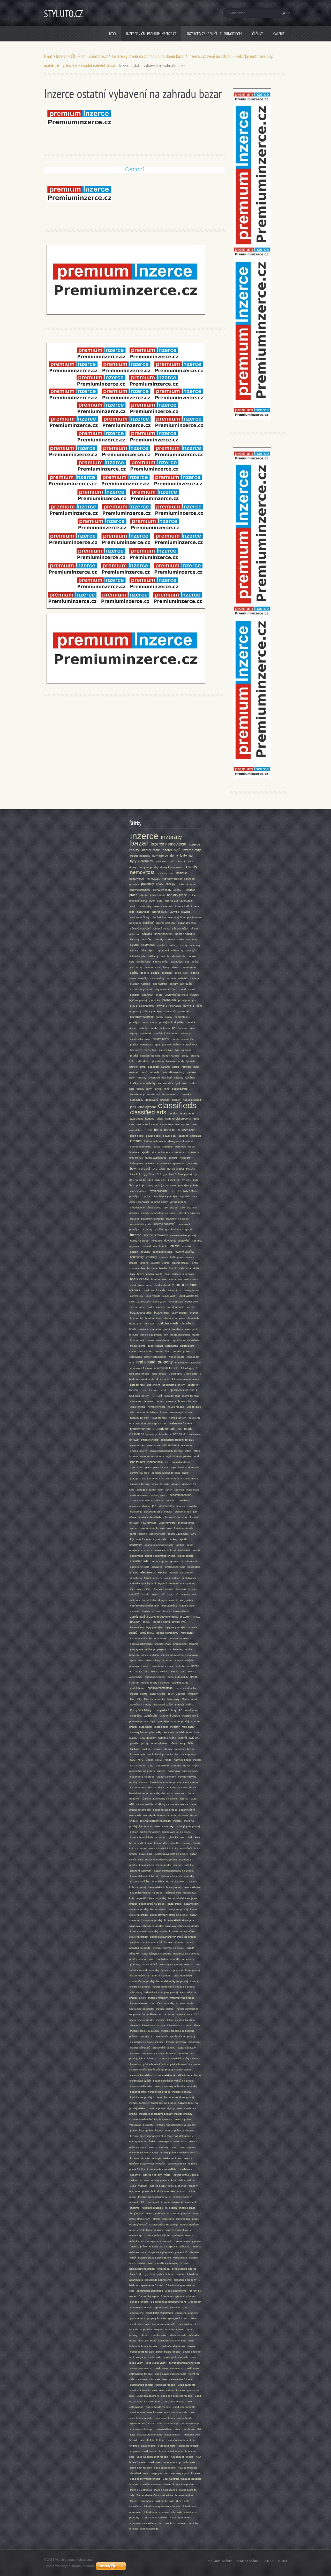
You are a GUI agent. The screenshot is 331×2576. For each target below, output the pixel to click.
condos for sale (139, 2302)
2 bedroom (150, 2512)
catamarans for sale (148, 2379)
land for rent (138, 1462)
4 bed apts (163, 1379)
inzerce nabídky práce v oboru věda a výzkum (168, 2180)
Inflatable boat (147, 2341)
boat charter (162, 1313)
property (165, 1362)
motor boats (191, 1279)
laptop (134, 1033)
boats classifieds (180, 1335)
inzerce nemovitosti (156, 1235)
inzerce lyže (166, 1050)
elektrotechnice (177, 2164)
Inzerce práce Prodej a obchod (168, 2186)
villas (160, 1119)
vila (155, 1246)
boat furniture (153, 1318)
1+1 (155, 1169)
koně (167, 1089)
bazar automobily (178, 1677)
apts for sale (159, 1374)
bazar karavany (167, 1777)
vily (166, 1208)
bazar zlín (173, 1595)
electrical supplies (174, 1318)
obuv (171, 1694)
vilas (177, 2429)
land (196, 1456)
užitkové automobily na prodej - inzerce (165, 1799)
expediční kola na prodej (151, 1898)
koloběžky (136, 1716)
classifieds (177, 1105)
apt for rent (153, 1385)
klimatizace (147, 1045)
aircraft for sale (190, 1561)
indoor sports (185, 1556)
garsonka (179, 1163)
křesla (174, 1743)
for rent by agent (149, 2296)
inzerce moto (187, 1606)
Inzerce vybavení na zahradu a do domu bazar (148, 56)
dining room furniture (181, 1141)
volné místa (147, 1633)
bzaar (174, 2147)
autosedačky (148, 1083)
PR (143, 2202)
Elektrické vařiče (163, 1705)
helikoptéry (137, 1257)
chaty (160, 884)
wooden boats (176, 1307)
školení (176, 967)
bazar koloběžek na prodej (155, 1865)
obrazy (174, 984)
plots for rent (138, 2318)
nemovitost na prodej (182, 1583)
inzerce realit (151, 850)
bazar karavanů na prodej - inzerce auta (174, 1782)
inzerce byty (192, 850)
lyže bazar (136, 1050)
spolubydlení (172, 1578)
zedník (145, 973)
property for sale (164, 1429)
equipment (136, 1556)
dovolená (170, 1240)
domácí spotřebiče (183, 1039)
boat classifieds (168, 1323)
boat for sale (159, 1279)
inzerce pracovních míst (162, 1617)
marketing (136, 1512)
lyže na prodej (184, 1050)
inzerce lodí (182, 906)
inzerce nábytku (185, 934)
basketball (184, 1550)
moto (133, 906)
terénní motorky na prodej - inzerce (161, 1821)
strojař (156, 2219)
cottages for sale (140, 1484)
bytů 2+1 (195, 1738)
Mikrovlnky (173, 1699)
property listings (190, 2423)
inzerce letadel (181, 1263)
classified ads (148, 1112)
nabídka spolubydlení (143, 1583)
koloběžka (158, 1881)
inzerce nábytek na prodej (164, 1959)
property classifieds (159, 1434)
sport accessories (155, 1550)
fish (166, 1335)
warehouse (153, 1445)
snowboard (153, 1094)
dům (179, 861)
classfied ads (139, 1561)
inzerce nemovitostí (168, 844)
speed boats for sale (142, 2423)
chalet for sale (161, 1484)
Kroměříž (181, 1589)
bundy (153, 1028)
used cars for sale (147, 1124)
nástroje (195, 978)
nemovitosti (143, 872)
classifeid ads (183, 1512)
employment (147, 1107)
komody (135, 939)
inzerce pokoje (139, 1191)
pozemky (148, 884)
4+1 (151, 1180)
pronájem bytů (165, 861)
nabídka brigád (192, 1100)
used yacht (160, 1302)
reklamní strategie (152, 2208)
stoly (183, 1743)
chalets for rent (151, 1479)
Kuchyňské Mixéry (141, 1710)
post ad (180, 2274)
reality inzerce (166, 873)
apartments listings (141, 2429)
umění (143, 1959)
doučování (152, 1100)
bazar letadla (159, 1268)
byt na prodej (175, 1169)
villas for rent (159, 1418)
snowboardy (137, 1094)
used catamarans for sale (178, 2379)
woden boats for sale (158, 2407)
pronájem (169, 1000)
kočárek (190, 1078)
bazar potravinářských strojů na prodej (173, 1937)
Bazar (149, 1760)
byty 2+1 (135, 1174)
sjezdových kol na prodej (177, 1832)
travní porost (188, 1754)
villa (132, 1412)
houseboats (176, 1302)
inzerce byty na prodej (159, 1660)
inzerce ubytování (141, 989)
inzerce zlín (159, 1595)
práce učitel (137, 2131)
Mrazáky (193, 1694)
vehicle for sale (177, 2335)
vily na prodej (178, 1202)
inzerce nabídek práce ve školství (176, 2125)
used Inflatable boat (152, 2440)
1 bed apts (187, 1368)
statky (169, 1017)
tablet (147, 1578)
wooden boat (163, 1351)
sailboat (183, 1136)
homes (160, 1401)
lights (133, 1534)
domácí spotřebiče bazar (179, 1749)
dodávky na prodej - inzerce (172, 1804)
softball (172, 1550)
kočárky (179, 1078)
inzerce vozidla (160, 1671)
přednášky (155, 1732)
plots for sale (161, 1467)
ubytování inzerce (166, 989)
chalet (186, 1473)
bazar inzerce (170, 1094)
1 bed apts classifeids (154, 2517)
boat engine (148, 2446)
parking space (159, 1495)
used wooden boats (154, 2451)
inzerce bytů (171, 850)
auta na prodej (180, 1721)
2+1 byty (162, 1174)
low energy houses (181, 1412)
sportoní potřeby (183, 1865)
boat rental (137, 1318)
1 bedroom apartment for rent (168, 2302)
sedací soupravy (187, 939)
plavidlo (186, 912)
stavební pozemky (190, 1213)
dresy (185, 1056)
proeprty (171, 1401)
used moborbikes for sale (160, 2324)
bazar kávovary (187, 2048)
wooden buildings (147, 1412)
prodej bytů (179, 1622)
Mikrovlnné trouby (155, 1699)
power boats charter (159, 1340)
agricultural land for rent (166, 1473)
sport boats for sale (176, 2412)
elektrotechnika (172, 2158)
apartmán (148, 995)
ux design (171, 2208)
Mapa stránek (250, 2561)
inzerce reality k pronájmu (163, 2263)
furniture (136, 1141)
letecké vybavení (180, 1268)
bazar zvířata (180, 1089)
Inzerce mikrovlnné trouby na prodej (173, 1987)
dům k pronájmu (153, 1011)
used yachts (153, 1296)
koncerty (169, 1732)
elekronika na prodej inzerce (147, 2042)
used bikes (137, 2324)
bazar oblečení (187, 923)
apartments (187, 1113)
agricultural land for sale (185, 1467)
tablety (174, 945)
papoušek (177, 962)
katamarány (137, 1627)
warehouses (137, 1445)
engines (135, 2451)
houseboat (192, 1302)
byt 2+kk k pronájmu (166, 1196)
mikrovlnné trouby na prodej (161, 1992)
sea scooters (138, 1307)
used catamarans (167, 2462)
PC (180, 1710)
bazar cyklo (161, 1843)
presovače (195, 2042)
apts (185, 2307)
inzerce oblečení (166, 923)
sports (145, 1152)
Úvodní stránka (222, 2561)
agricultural (137, 1467)
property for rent (140, 1429)
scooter (169, 2329)
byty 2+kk (148, 1174)
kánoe (158, 1089)
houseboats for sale (142, 2352)
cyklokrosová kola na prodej (171, 1854)
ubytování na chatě (176, 995)
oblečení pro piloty (183, 1274)
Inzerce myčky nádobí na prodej (180, 1970)
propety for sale (157, 2318)
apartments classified (167, 2307)
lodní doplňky (148, 1738)
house (164, 1412)
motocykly (145, 906)
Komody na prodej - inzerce (176, 1964)
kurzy (166, 967)
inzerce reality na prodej (155, 1683)
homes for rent (178, 1418)
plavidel (135, 1743)
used (151, 2462)
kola (133, 1274)
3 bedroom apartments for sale (162, 2506)
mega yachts (138, 1346)
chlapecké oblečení (160, 1078)
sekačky (143, 978)
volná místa (180, 2258)
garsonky (192, 1163)
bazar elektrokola (176, 1881)
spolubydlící (189, 1578)
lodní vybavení (160, 1743)
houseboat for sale (182, 2457)
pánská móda (180, 929)
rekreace (157, 1241)
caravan (182, 2523)
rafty (149, 1089)
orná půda (163, 2269)
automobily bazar (155, 1677)
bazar (139, 843)
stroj (186, 973)
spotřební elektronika (166, 1033)
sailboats (196, 1136)
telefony (186, 1033)
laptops (173, 1573)
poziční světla (154, 1274)
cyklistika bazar (176, 1837)
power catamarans (155, 1357)
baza (151, 1766)
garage (176, 1484)
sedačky (147, 939)
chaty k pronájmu (140, 890)
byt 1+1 (190, 1169)
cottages (142, 1490)
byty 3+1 (189, 1006)
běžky (151, 956)
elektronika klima (185, 2020)
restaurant (187, 1445)
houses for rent (140, 1418)
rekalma (135, 2208)
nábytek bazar (182, 1760)
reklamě (159, 2230)
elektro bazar (161, 1039)
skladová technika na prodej (182, 1926)
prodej (134, 1056)
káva (142, 2058)
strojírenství (183, 2219)
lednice (134, 951)
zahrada (155, 1072)
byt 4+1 (186, 1180)
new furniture (149, 1523)
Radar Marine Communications (155, 2495)
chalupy (170, 884)
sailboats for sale (165, 2385)
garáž (189, 1229)
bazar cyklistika (192, 1887)
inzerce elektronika (141, 2086)
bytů (153, 1721)
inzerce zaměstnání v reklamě (179, 2202)
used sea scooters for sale (177, 2396)
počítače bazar (187, 1028)
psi (132, 967)
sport (152, 950)
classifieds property (185, 2280)
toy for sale (160, 1539)
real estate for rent (180, 1423)
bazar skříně (150, 1964)
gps (139, 1324)
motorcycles (182, 1124)
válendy (159, 939)
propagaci (153, 2202)
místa (167, 2175)
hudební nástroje (140, 984)
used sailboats (187, 2385)
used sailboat (162, 1285)
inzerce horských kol (161, 1848)
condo (164, 1390)
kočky (139, 967)
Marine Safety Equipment (179, 2484)
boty (164, 1072)
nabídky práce (177, 895)
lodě (145, 1022)
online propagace (156, 1649)
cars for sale (159, 2335)
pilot (167, 1274)
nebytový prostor (172, 879)
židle (190, 1743)
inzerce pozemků (164, 1224)
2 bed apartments (176, 2291)
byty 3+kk (136, 2274)
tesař (189, 1732)
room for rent (172, 1396)
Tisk (284, 2561)
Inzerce (136, 1235)
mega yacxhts (159, 2473)
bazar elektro (157, 1694)
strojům (134, 1942)
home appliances (156, 1158)
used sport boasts (165, 2468)
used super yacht (156, 2363)
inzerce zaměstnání (152, 895)
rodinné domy (159, 1202)
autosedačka (165, 1083)
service (168, 1512)
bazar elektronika (186, 1688)
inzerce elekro (164, 2020)
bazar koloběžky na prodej (161, 1860)
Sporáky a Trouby (141, 1705)
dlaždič (155, 973)
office (188, 1451)
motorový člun (177, 917)
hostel (147, 1246)
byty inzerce (160, 856)
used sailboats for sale (144, 2390)
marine (191, 2346)
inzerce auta (178, 1671)
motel (191, 989)
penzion (135, 995)
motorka (135, 1611)
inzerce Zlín (144, 1589)
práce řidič (181, 2252)
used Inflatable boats (172, 2346)
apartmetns (137, 2313)
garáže (159, 1229)
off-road (145, 2335)
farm (161, 1490)
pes (187, 962)
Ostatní (134, 170)
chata (159, 995)
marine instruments (150, 1329)
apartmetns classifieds (143, 2523)
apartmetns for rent (174, 1385)
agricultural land (181, 1462)
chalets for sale (190, 1479)
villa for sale (194, 1407)
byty (184, 855)
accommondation (180, 1495)
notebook (146, 1033)
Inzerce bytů (137, 1754)
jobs (133, 1107)
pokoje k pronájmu (167, 1633)
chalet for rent (171, 1479)
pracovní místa (190, 1617)
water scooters (156, 1307)
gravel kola (146, 1854)
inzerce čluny (160, 912)
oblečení (148, 923)
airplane (145, 1252)
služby (134, 973)
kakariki (165, 1067)
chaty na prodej (187, 884)
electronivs (186, 1573)
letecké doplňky (185, 1252)
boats (158, 1130)
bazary (146, 1611)
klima (197, 2025)
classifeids (193, 1340)
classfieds (136, 1578)
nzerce (134, 1832)
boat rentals (137, 1340)
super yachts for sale (176, 2357)
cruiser (158, 1749)
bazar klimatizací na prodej (158, 2014)
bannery (178, 1649)
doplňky (179, 1022)
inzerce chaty (163, 1644)
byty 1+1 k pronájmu (142, 1006)
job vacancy (166, 1506)
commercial (137, 1296)
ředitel (153, 2141)
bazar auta (142, 1671)
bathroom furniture (155, 1141)
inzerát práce (169, 1606)
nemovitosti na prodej (183, 1235)
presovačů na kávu (164, 2048)
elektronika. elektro (141, 2075)
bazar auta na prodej (143, 1777)
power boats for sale (168, 2352)
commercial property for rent (166, 1451)
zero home (189, 2429)
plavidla (174, 912)
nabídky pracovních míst (145, 1606)
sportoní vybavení (141, 1871)
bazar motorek (158, 1638)
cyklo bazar (145, 1843)
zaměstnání (137, 1617)
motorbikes (167, 1124)
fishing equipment (151, 1335)
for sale (179, 1434)
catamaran (172, 1346)
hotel (183, 989)
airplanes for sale (175, 1567)
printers (157, 1578)
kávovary (195, 945)
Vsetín (146, 1595)
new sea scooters (177, 2440)
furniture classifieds (150, 1517)
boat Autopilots (184, 2495)
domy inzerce (166, 1600)
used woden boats (184, 2407)
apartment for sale (141, 1368)
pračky (134, 1045)
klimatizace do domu (179, 2025)
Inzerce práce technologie (146, 2158)
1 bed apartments (180, 2517)
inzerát (183, 1738)
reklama (194, 1644)
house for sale (176, 1407)
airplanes (157, 1567)
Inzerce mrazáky (158, 1998)
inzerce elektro (139, 1694)
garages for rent (178, 2318)
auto (152, 901)
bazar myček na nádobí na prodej (150, 1976)
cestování (184, 1241)
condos (173, 1113)
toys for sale (144, 1539)
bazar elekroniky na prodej (172, 1981)
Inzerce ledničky (182, 2092)
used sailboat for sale (172, 2390)
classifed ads (171, 1445)
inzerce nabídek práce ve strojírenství (168, 2213)
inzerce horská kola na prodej (148, 1837)
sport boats (137, 1136)
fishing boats (191, 1290)
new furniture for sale (152, 1528)
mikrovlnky (136, 1992)
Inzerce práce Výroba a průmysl (164, 2235)
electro (162, 1572)
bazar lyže (151, 1050)
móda (168, 1760)
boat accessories (141, 1313)
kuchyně (135, 1749)
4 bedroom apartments (185, 1379)
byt (191, 856)
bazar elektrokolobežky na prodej (174, 1871)
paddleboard (138, 1688)
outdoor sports (159, 1561)
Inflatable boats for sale (172, 2341)
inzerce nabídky (152, 2175)
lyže (144, 950)
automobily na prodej (168, 1766)
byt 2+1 (147, 1196)
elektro (134, 945)
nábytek (147, 934)
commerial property (187, 2313)
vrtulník (164, 1257)
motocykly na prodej (188, 1826)
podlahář (167, 973)
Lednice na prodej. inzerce (146, 2097)
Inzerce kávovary (176, 2042)
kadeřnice (186, 2169)
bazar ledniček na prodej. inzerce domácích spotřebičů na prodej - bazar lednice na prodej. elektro (164, 2103)
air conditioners (161, 1152)
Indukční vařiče (184, 1705)
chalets (173, 1158)
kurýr (133, 2258)
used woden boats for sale (146, 2412)
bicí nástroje (160, 984)
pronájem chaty (162, 890)
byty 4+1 (161, 1180)
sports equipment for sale (160, 1556)
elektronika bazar (140, 1039)
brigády (176, 1100)
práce (178, 890)
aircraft (134, 1252)
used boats (172, 1130)
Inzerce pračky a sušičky (145, 2031)
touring (180, 2329)
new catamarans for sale (170, 2402)
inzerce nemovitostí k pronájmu (180, 1655)
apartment (136, 1119)
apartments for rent (182, 1390)
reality (191, 867)
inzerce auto (179, 1793)
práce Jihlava (165, 2274)
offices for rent (139, 1451)
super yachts (155, 1346)
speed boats (185, 2418)
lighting (143, 1534)
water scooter (172, 2435)
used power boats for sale (171, 2374)
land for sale (155, 1462)
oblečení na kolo (150, 1056)
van (161, 2523)
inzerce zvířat (160, 962)
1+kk (162, 1169)
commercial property (178, 1119)
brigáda (165, 1100)
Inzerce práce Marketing (163, 2225)
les (177, 1754)
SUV (133, 1760)
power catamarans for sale (184, 2363)
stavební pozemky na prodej (147, 1219)
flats (133, 2435)
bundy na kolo (171, 1056)
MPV (141, 1760)
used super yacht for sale (145, 2479)
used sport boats (165, 2418)
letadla (163, 1246)
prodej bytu (180, 1644)
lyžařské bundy (175, 1061)
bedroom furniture (141, 1147)
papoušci (153, 1067)
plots (148, 1467)
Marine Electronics (141, 2490)
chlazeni (135, 2025)
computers (179, 1152)
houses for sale (188, 1401)
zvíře (158, 967)
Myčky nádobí (190, 1699)
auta (160, 901)
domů (144, 1072)
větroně (144, 1263)
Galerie (279, 34)
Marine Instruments (141, 2501)
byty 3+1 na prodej (180, 1174)
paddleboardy (180, 1683)
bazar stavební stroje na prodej (169, 1915)
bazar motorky (138, 1638)
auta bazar (146, 1727)
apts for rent (137, 1385)
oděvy (159, 1760)
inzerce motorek (163, 906)
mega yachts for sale (149, 2357)
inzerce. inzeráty (159, 2147)
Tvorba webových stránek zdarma (69, 2566)
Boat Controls (171, 2479)
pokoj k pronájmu (166, 1185)
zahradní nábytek (177, 978)
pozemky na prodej (142, 1017)
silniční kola (179, 956)
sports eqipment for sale (159, 1545)
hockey (173, 1539)
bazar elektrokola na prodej (164, 1887)
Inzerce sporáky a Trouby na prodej (176, 2086)
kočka (195, 962)
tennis (196, 1550)
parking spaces (139, 1495)
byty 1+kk (149, 2274)
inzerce (144, 836)
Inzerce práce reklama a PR (155, 2197)
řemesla (186, 1067)
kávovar (152, 2058)
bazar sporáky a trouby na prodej (150, 2092)
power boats (153, 1136)
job (154, 1506)
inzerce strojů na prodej (144, 1931)
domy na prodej (148, 867)
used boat (188, 1130)
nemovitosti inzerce (141, 1644)
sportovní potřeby (168, 951)
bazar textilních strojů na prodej (169, 1909)
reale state (193, 1490)
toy (132, 1539)
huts (160, 2423)
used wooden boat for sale (153, 2457)
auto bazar (183, 1666)
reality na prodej (140, 1241)
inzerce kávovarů (140, 2048)
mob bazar (188, 1727)
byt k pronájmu (159, 1191)
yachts (191, 1307)
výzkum (143, 2186)
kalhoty (143, 1028)
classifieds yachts (151, 2484)
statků (142, 2263)
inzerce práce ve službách (163, 2169)
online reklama (150, 1655)
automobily (137, 1100)
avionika (187, 1246)
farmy (160, 1017)
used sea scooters (148, 2396)
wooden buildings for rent (151, 1423)
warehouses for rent (152, 1456)
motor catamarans (141, 2368)
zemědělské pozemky (160, 1754)
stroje (178, 973)
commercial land (140, 1473)
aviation (150, 1163)
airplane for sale (140, 1567)
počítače (162, 945)
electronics (148, 1572)
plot (167, 1462)
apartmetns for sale (171, 2512)
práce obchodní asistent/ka (159, 2191)
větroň (166, 1263)
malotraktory (157, 978)
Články (258, 34)
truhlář (180, 1732)
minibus (170, 2523)
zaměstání (151, 1716)
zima (143, 1067)
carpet (134, 1528)
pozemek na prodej (178, 1219)
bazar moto (146, 1826)
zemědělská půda (141, 1224)
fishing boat (175, 1290)
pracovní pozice (170, 1716)
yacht (176, 1285)
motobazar (187, 1633)
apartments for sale (166, 1368)
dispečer (195, 2252)
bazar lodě (143, 912)
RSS (270, 2561)
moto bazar (161, 1727)
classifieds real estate (159, 2313)
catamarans (144, 1302)
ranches (179, 1490)
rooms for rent (190, 1396)
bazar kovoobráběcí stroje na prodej (163, 1942)
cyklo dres (142, 1061)
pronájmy (163, 1721)
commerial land (164, 2429)
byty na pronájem (176, 1627)
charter (194, 1313)
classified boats (139, 2473)
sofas (157, 1147)
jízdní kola (163, 956)
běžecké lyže (138, 956)
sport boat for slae (141, 2468)
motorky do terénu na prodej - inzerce (166, 1815)
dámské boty (177, 1072)
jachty (145, 1743)
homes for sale (156, 1407)
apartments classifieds (150, 2291)
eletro (142, 1998)
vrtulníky (152, 1257)
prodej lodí (166, 1022)
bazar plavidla (181, 1611)
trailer (196, 1335)
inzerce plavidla (161, 1611)
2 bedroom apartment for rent (179, 2296)
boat (148, 1130)
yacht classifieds (173, 1329)
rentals (177, 1351)
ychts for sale (187, 2462)
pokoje (140, 1185)
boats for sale (140, 1279)
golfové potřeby (171, 1045)
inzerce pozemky (140, 856)
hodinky (141, 1078)
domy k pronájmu (171, 867)
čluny (154, 1022)
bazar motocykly (150, 1832)
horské (187, 1843)
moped (159, 2329)
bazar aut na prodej (165, 1810)
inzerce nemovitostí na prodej (159, 1213)
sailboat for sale (165, 2501)
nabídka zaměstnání (160, 1688)
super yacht (169, 1296)
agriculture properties (179, 1456)
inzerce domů (161, 1622)
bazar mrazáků (139, 2003)
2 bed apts (175, 1374)
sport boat (179, 1340)
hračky (134, 1083)
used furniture (167, 1523)
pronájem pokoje (188, 1185)
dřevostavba (154, 1208)
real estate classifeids (188, 1363)
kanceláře (170, 1011)
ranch (169, 1490)
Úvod (112, 34)
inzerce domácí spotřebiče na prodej (173, 2036)
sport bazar (137, 1660)
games (174, 1561)
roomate (148, 1401)
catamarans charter (142, 2385)
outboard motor (167, 2446)
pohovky (135, 1964)
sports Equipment (178, 1534)
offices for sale (150, 1440)
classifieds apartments (158, 2280)
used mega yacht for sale (185, 2473)
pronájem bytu (187, 1000)
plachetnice (159, 917)
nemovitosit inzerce (180, 1638)
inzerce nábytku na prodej (169, 1948)
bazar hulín (149, 1600)
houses (150, 1119)
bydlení (163, 1583)
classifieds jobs (153, 1512)
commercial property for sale (177, 1440)
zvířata (149, 967)
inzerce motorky (164, 1826)
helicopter (186, 1158)
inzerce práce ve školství (180, 2131)
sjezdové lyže (189, 951)
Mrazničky (136, 1699)
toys (194, 1534)
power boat (170, 1136)
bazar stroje (175, 1904)
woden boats (176, 1357)
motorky (186, 1094)
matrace (147, 1749)
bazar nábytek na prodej (156, 1954)
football (180, 1545)
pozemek (184, 1011)
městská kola (173, 1893)
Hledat (283, 13)
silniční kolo (143, 962)
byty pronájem (155, 1627)
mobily (184, 945)
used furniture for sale (180, 1528)
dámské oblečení (140, 929)
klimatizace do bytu (154, 2025)
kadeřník (135, 2175)
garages (135, 1479)
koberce (170, 939)
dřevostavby (137, 1208)
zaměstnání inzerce (162, 1666)
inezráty (175, 1727)
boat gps (149, 1324)
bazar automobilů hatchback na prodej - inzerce (159, 1787)
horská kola (190, 1045)
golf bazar (182, 1083)
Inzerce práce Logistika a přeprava (170, 2247)
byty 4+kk (174, 1180)
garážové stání (174, 1229)
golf (158, 1045)
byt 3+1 (185, 1196)
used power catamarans (168, 2368)
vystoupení (189, 967)
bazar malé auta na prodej (184, 1771)
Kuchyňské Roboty (165, 1710)
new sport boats (187, 2468)
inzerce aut (171, 901)
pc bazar (165, 1028)
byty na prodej (140, 1169)
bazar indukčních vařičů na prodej (173, 2081)
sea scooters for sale (150, 2435)
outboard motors (189, 2446)
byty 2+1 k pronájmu (169, 1006)
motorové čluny (140, 917)
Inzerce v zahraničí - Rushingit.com (214, 34)
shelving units (186, 1523)
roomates (136, 1401)
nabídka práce (167, 1738)
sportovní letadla (163, 1252)
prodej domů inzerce (184, 2269)
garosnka (155, 1000)
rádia (196, 1268)
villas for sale (138, 1407)
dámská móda (161, 929)
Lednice (181, 1694)
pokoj (150, 1185)
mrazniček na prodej (162, 2003)
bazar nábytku (163, 934)
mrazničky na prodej (182, 1998)
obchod (182, 2191)
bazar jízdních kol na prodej (147, 1893)
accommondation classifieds (147, 1500)
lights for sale (157, 1534)
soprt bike (146, 2329)
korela (176, 1067)
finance (181, 1506)
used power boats (141, 1285)
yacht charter (179, 1313)
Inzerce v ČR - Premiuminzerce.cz (151, 34)
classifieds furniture (176, 1517)
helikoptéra (177, 1257)
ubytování (186, 984)
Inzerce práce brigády (162, 2108)
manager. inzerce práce (172, 2141)
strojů (164, 1931)
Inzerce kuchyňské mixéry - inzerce (179, 2058)
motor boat (176, 1279)
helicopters (137, 1163)
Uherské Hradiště (163, 1589)
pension (171, 1500)
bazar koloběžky (140, 1881)
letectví (175, 1246)
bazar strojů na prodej (152, 1904)
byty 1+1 (176, 1191)
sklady (174, 1208)
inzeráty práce (185, 1600)
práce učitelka (154, 2131)
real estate (146, 1362)
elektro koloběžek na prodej (177, 1876)
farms (152, 1490)
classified (193, 1506)
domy (174, 856)
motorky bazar (138, 1732)
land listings (171, 2423)
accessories (164, 1163)
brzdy (141, 1274)
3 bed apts (191, 1374)
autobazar (187, 901)
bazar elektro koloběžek (144, 1876)
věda (133, 2186)
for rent (157, 1396)
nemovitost (153, 879)
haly (182, 1208)
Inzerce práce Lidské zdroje (155, 2258)
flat (199, 2429)
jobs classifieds (149, 2529)
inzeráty (171, 837)
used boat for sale (154, 1290)
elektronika (148, 945)
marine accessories (165, 2490)
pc (174, 1028)
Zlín (132, 1589)
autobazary (191, 1710)
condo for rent (149, 1390)
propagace (137, 1649)
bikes (193, 2318)
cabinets (167, 1147)
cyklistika (175, 1843)
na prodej (188, 1959)
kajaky (140, 1089)
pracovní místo (140, 1622)
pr (170, 1649)
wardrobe (180, 1147)
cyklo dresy (157, 1061)
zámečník (168, 2219)
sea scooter (145, 1351)
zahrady (148, 1229)
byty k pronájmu (142, 861)
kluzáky (155, 1263)
